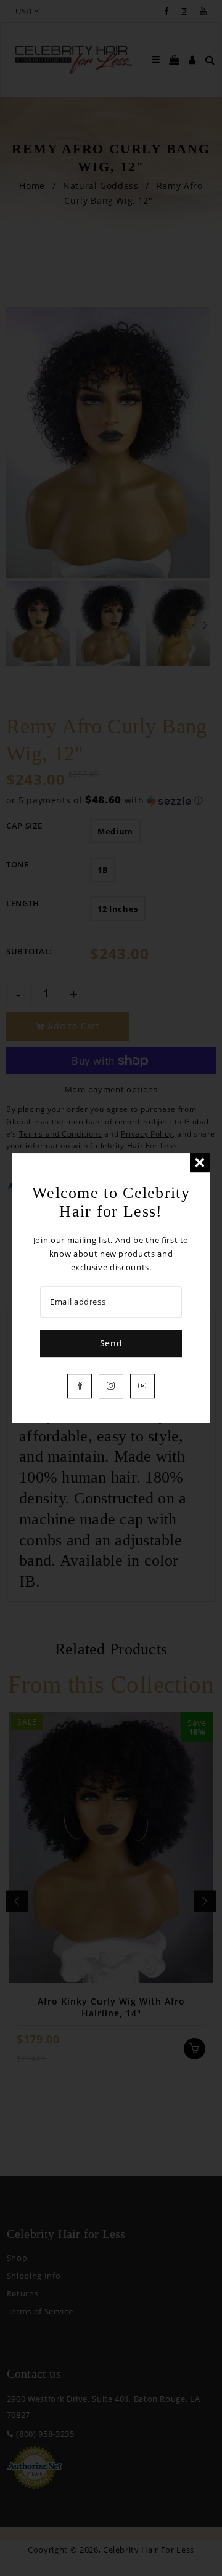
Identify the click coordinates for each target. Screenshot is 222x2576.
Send (111, 1343)
